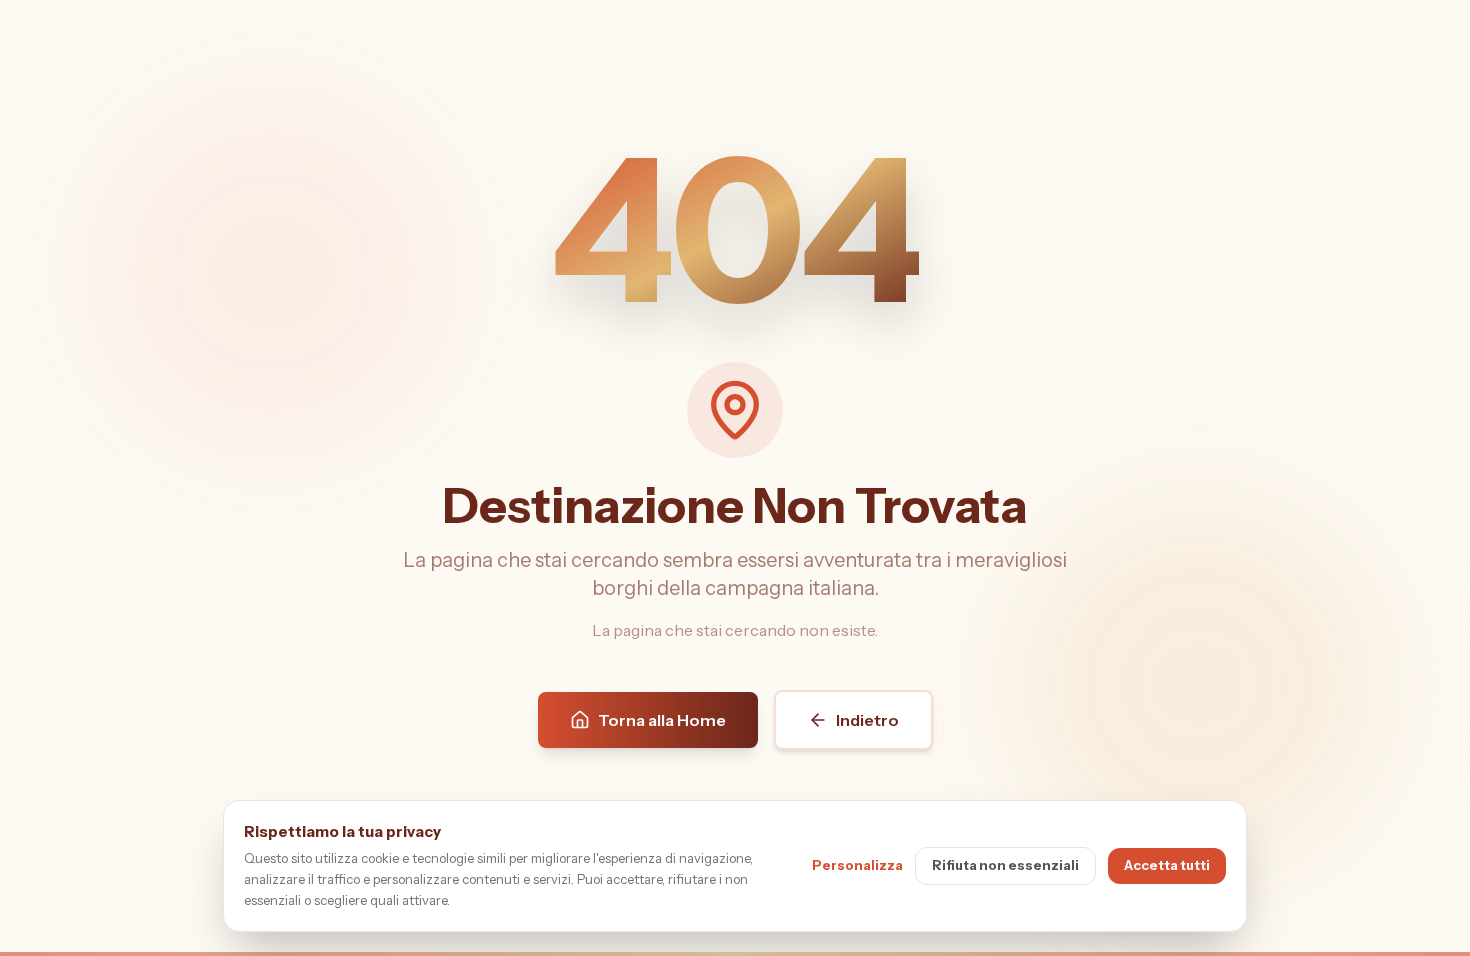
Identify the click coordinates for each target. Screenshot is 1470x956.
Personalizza (857, 865)
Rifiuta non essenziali (1005, 865)
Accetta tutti (1167, 865)
